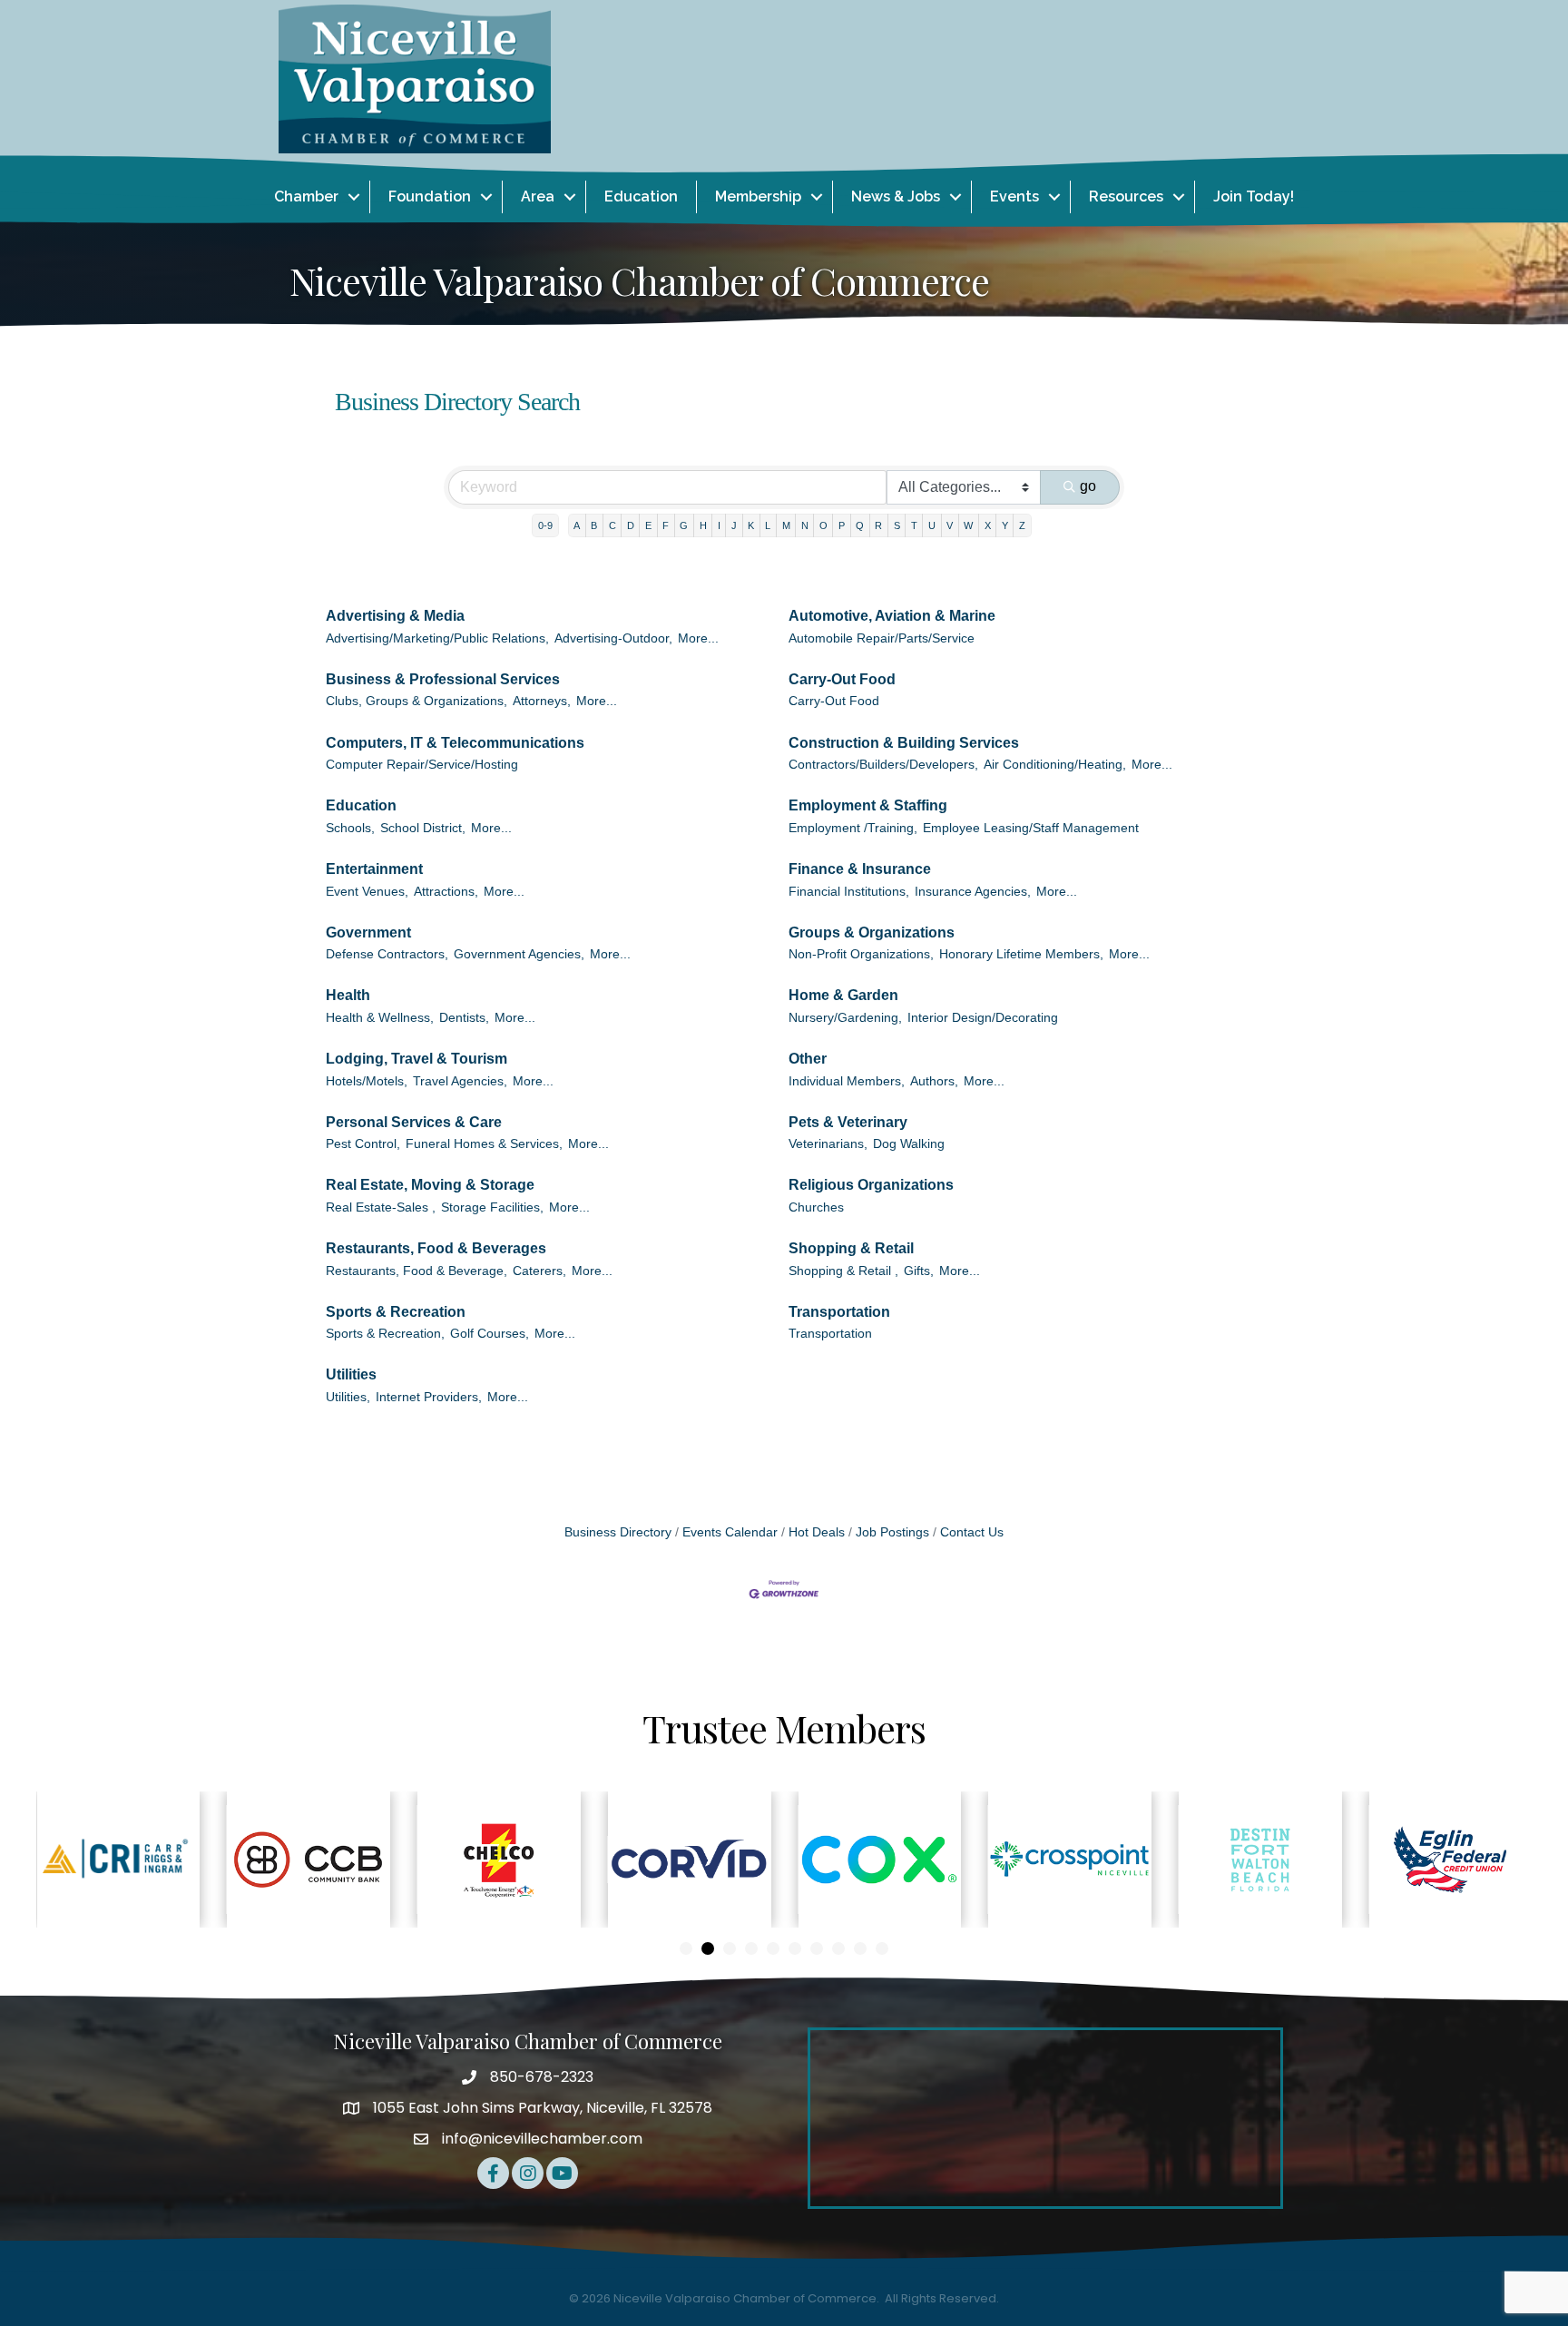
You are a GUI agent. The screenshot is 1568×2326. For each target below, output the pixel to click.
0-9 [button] (545, 525)
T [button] (914, 525)
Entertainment (374, 869)
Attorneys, (542, 701)
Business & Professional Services (443, 679)
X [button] (988, 525)
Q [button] (860, 525)
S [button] (897, 525)
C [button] (612, 525)
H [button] (703, 525)
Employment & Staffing (868, 805)
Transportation (839, 1312)
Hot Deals (817, 1532)
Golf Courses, (490, 1334)
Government (368, 932)
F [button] (666, 525)
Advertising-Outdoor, (613, 638)
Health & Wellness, (380, 1018)
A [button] (577, 525)
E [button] (648, 525)
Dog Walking (909, 1144)
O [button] (823, 525)
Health (348, 995)
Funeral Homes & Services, (484, 1144)
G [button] (684, 525)
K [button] (751, 525)
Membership (758, 196)
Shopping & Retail (851, 1248)
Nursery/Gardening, (845, 1018)
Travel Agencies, (460, 1081)
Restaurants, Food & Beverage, (416, 1271)
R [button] (878, 525)
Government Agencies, (519, 954)
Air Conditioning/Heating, (1055, 765)
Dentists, (464, 1018)
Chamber (306, 196)
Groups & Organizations (872, 932)
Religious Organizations (871, 1185)
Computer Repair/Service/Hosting (422, 765)
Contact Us (972, 1532)
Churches (816, 1207)
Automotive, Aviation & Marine (892, 616)
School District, (423, 828)
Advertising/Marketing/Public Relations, (437, 638)
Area (538, 196)
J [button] (734, 525)
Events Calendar (730, 1532)
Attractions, (446, 892)
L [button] (768, 525)
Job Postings (892, 1532)
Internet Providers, (429, 1397)
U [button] (932, 525)
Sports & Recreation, (385, 1334)
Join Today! (1254, 196)
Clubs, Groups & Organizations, (416, 701)
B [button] (594, 525)
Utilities (351, 1374)
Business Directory (618, 1532)
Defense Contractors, (387, 954)
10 (882, 1948)
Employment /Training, (853, 828)
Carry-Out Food (842, 679)
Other (808, 1059)
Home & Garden (843, 995)
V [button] (950, 525)
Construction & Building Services (904, 743)
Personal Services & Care (414, 1122)
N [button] (805, 525)
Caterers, (539, 1271)
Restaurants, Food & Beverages (436, 1248)
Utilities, (348, 1397)
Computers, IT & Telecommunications (455, 743)
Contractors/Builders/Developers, (883, 765)
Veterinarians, (828, 1144)
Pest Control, (363, 1144)
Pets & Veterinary (848, 1122)
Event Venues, (367, 892)
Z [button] (1022, 525)
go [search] (1088, 486)
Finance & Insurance (860, 869)
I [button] (719, 525)
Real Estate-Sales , (381, 1207)
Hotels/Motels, (367, 1081)
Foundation (430, 196)
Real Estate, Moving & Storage (430, 1185)
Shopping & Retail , (843, 1271)
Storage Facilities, (492, 1207)
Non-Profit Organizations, (861, 954)
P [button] (842, 525)
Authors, (934, 1081)
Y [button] (1005, 525)
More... (698, 638)
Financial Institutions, (849, 892)
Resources (1126, 196)
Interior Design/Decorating (983, 1018)
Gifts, (919, 1271)
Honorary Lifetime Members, (1021, 954)
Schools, (350, 828)
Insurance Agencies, (973, 892)
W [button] (968, 525)
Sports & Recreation (396, 1312)
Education (641, 196)
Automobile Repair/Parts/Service (882, 638)
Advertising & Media (395, 616)
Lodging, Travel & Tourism (416, 1059)
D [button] (631, 525)
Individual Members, (847, 1081)
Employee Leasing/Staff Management (1031, 828)
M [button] (786, 525)
